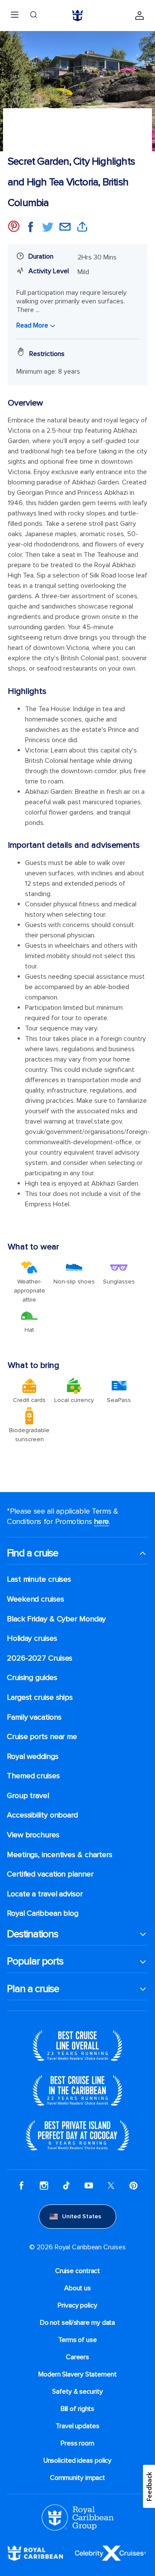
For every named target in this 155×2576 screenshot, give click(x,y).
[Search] (34, 16)
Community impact (77, 2478)
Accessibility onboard (42, 1815)
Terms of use (77, 2340)
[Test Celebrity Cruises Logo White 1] (110, 2553)
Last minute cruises (39, 1579)
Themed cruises (33, 1776)
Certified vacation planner (50, 1874)
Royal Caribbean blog (43, 1913)
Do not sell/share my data (78, 2323)
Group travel (28, 1796)
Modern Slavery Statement (77, 2374)
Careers (77, 2357)
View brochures (33, 1835)
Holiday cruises (32, 1638)
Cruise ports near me (42, 1737)
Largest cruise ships (40, 1697)
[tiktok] (66, 2186)
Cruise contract (78, 2271)
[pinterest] (133, 2186)
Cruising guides (32, 1678)
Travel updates (77, 2426)
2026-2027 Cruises (40, 1658)
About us (77, 2288)
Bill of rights (78, 2409)
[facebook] (22, 2186)
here (101, 1521)
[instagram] (44, 2186)
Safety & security (77, 2392)
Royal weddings (33, 1756)
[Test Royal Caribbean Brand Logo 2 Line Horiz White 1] (35, 2553)
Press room (77, 2443)
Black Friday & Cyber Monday (56, 1619)
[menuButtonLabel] (15, 16)
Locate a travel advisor (45, 1894)
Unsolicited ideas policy (78, 2460)
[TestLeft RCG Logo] (78, 2517)
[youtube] (89, 2186)
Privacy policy (77, 2305)
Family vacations (34, 1717)
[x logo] (111, 2186)
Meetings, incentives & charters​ (60, 1855)
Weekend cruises (36, 1599)
